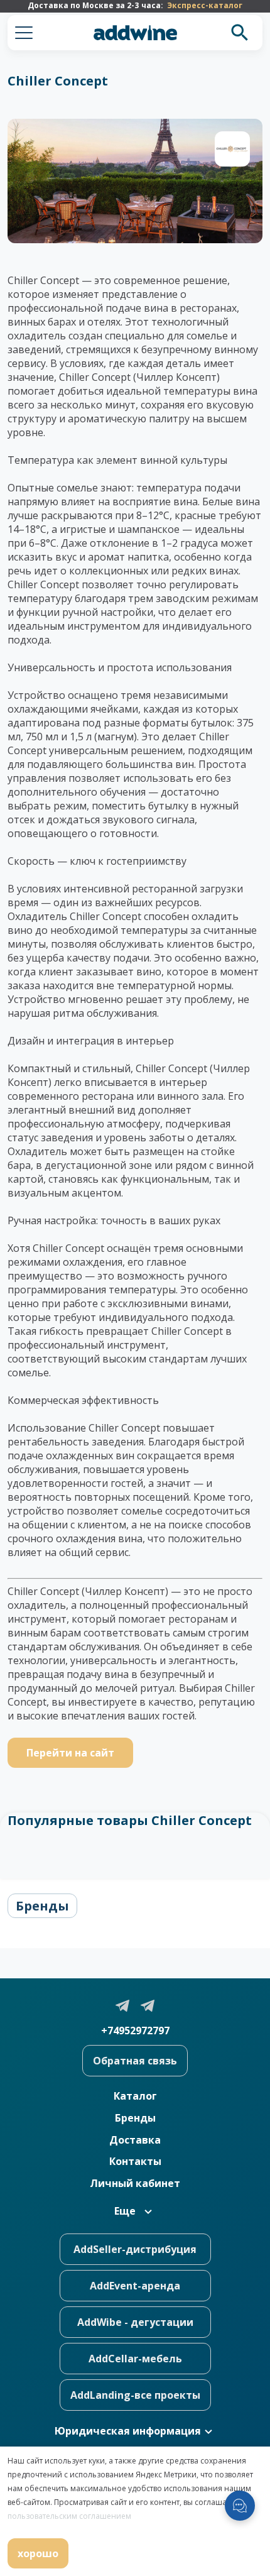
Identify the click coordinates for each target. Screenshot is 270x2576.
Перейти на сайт (70, 1753)
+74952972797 (135, 2031)
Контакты (135, 2161)
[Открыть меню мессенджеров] (240, 2506)
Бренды (42, 1906)
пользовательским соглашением (69, 2516)
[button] (24, 33)
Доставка (135, 2140)
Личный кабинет (135, 2183)
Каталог (135, 2096)
